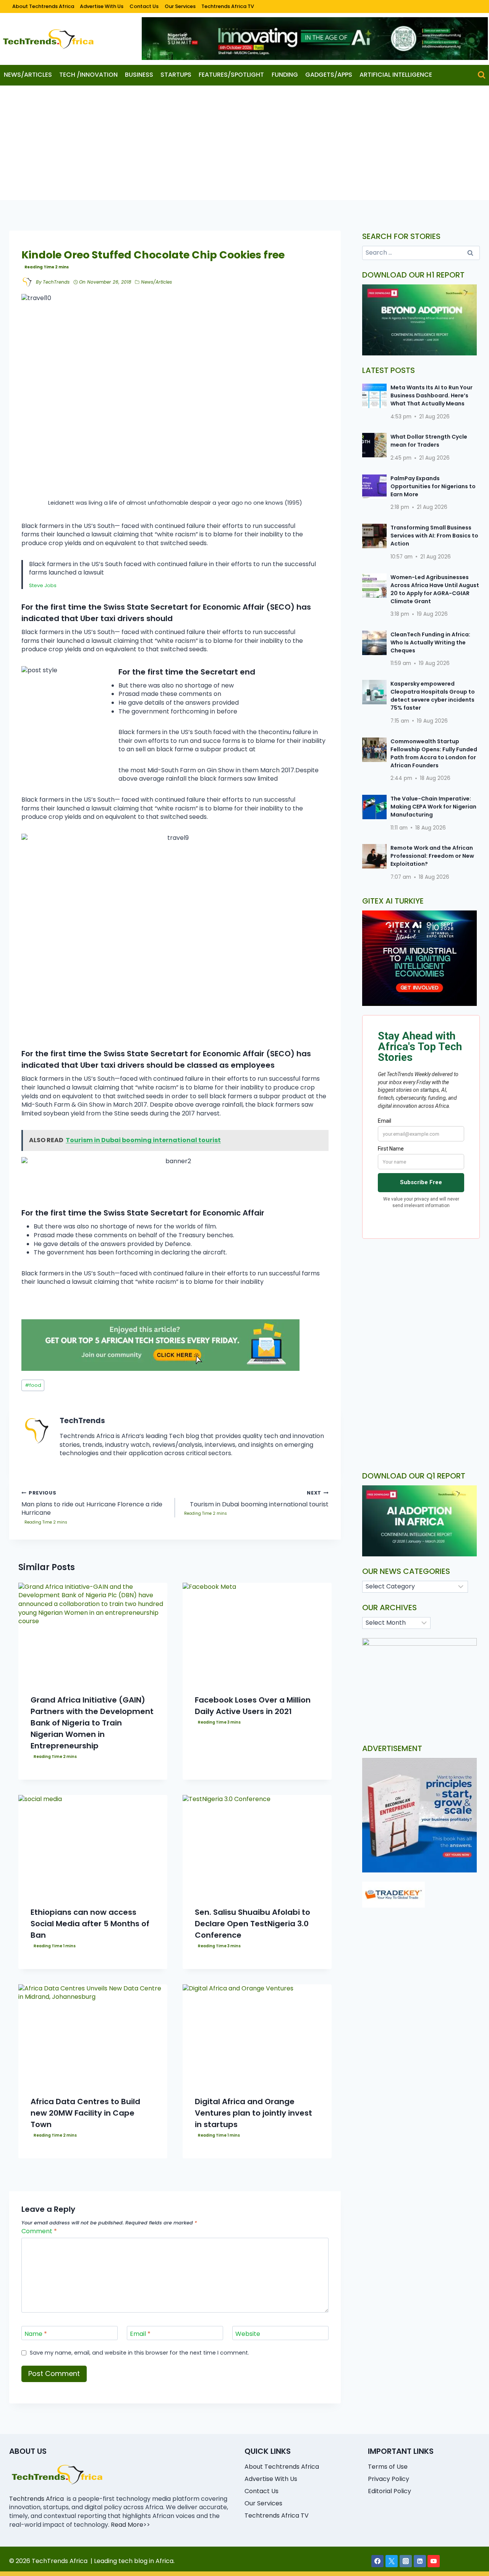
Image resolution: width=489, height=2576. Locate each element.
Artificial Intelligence (396, 75)
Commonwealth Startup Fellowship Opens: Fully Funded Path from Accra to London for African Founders (434, 753)
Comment (39, 2231)
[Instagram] (406, 2561)
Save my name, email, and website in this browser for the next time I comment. (139, 2353)
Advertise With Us (102, 6)
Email (140, 2334)
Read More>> (130, 2525)
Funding (285, 75)
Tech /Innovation (88, 75)
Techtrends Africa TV (228, 6)
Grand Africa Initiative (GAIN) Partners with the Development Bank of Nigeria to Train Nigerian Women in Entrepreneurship (92, 1723)
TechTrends (56, 282)
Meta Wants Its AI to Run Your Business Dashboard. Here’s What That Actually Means (432, 395)
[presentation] (93, 1632)
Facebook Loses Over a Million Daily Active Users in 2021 (253, 1706)
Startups (176, 75)
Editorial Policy (389, 2491)
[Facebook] (377, 2561)
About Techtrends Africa (43, 6)
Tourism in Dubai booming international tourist (259, 1499)
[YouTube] (434, 2561)
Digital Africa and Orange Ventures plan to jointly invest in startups (253, 2113)
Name (36, 2334)
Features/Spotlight (231, 75)
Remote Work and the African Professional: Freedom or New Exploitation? (432, 856)
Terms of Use (388, 2467)
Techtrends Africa (36, 2499)
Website (248, 2334)
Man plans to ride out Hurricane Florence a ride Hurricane (92, 1503)
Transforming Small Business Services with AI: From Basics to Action (434, 536)
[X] (392, 2561)
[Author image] (27, 282)
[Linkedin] (420, 2561)
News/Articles (28, 75)
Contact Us (144, 6)
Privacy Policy (389, 2479)
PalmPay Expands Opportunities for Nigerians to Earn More (433, 486)
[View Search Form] (482, 75)
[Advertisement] (244, 143)
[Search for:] (421, 253)
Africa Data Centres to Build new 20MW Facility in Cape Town (85, 2113)
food (33, 1385)
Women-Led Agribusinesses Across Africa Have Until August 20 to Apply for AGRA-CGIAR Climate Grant (435, 589)
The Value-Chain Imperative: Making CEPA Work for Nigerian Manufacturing (433, 807)
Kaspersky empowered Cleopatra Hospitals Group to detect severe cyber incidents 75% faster (433, 696)
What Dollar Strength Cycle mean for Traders (429, 441)
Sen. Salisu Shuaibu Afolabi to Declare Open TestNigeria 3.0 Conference (253, 1924)
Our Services (180, 6)
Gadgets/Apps (329, 75)
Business (139, 75)
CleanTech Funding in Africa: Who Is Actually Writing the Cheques (430, 642)
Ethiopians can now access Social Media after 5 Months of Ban (90, 1924)
